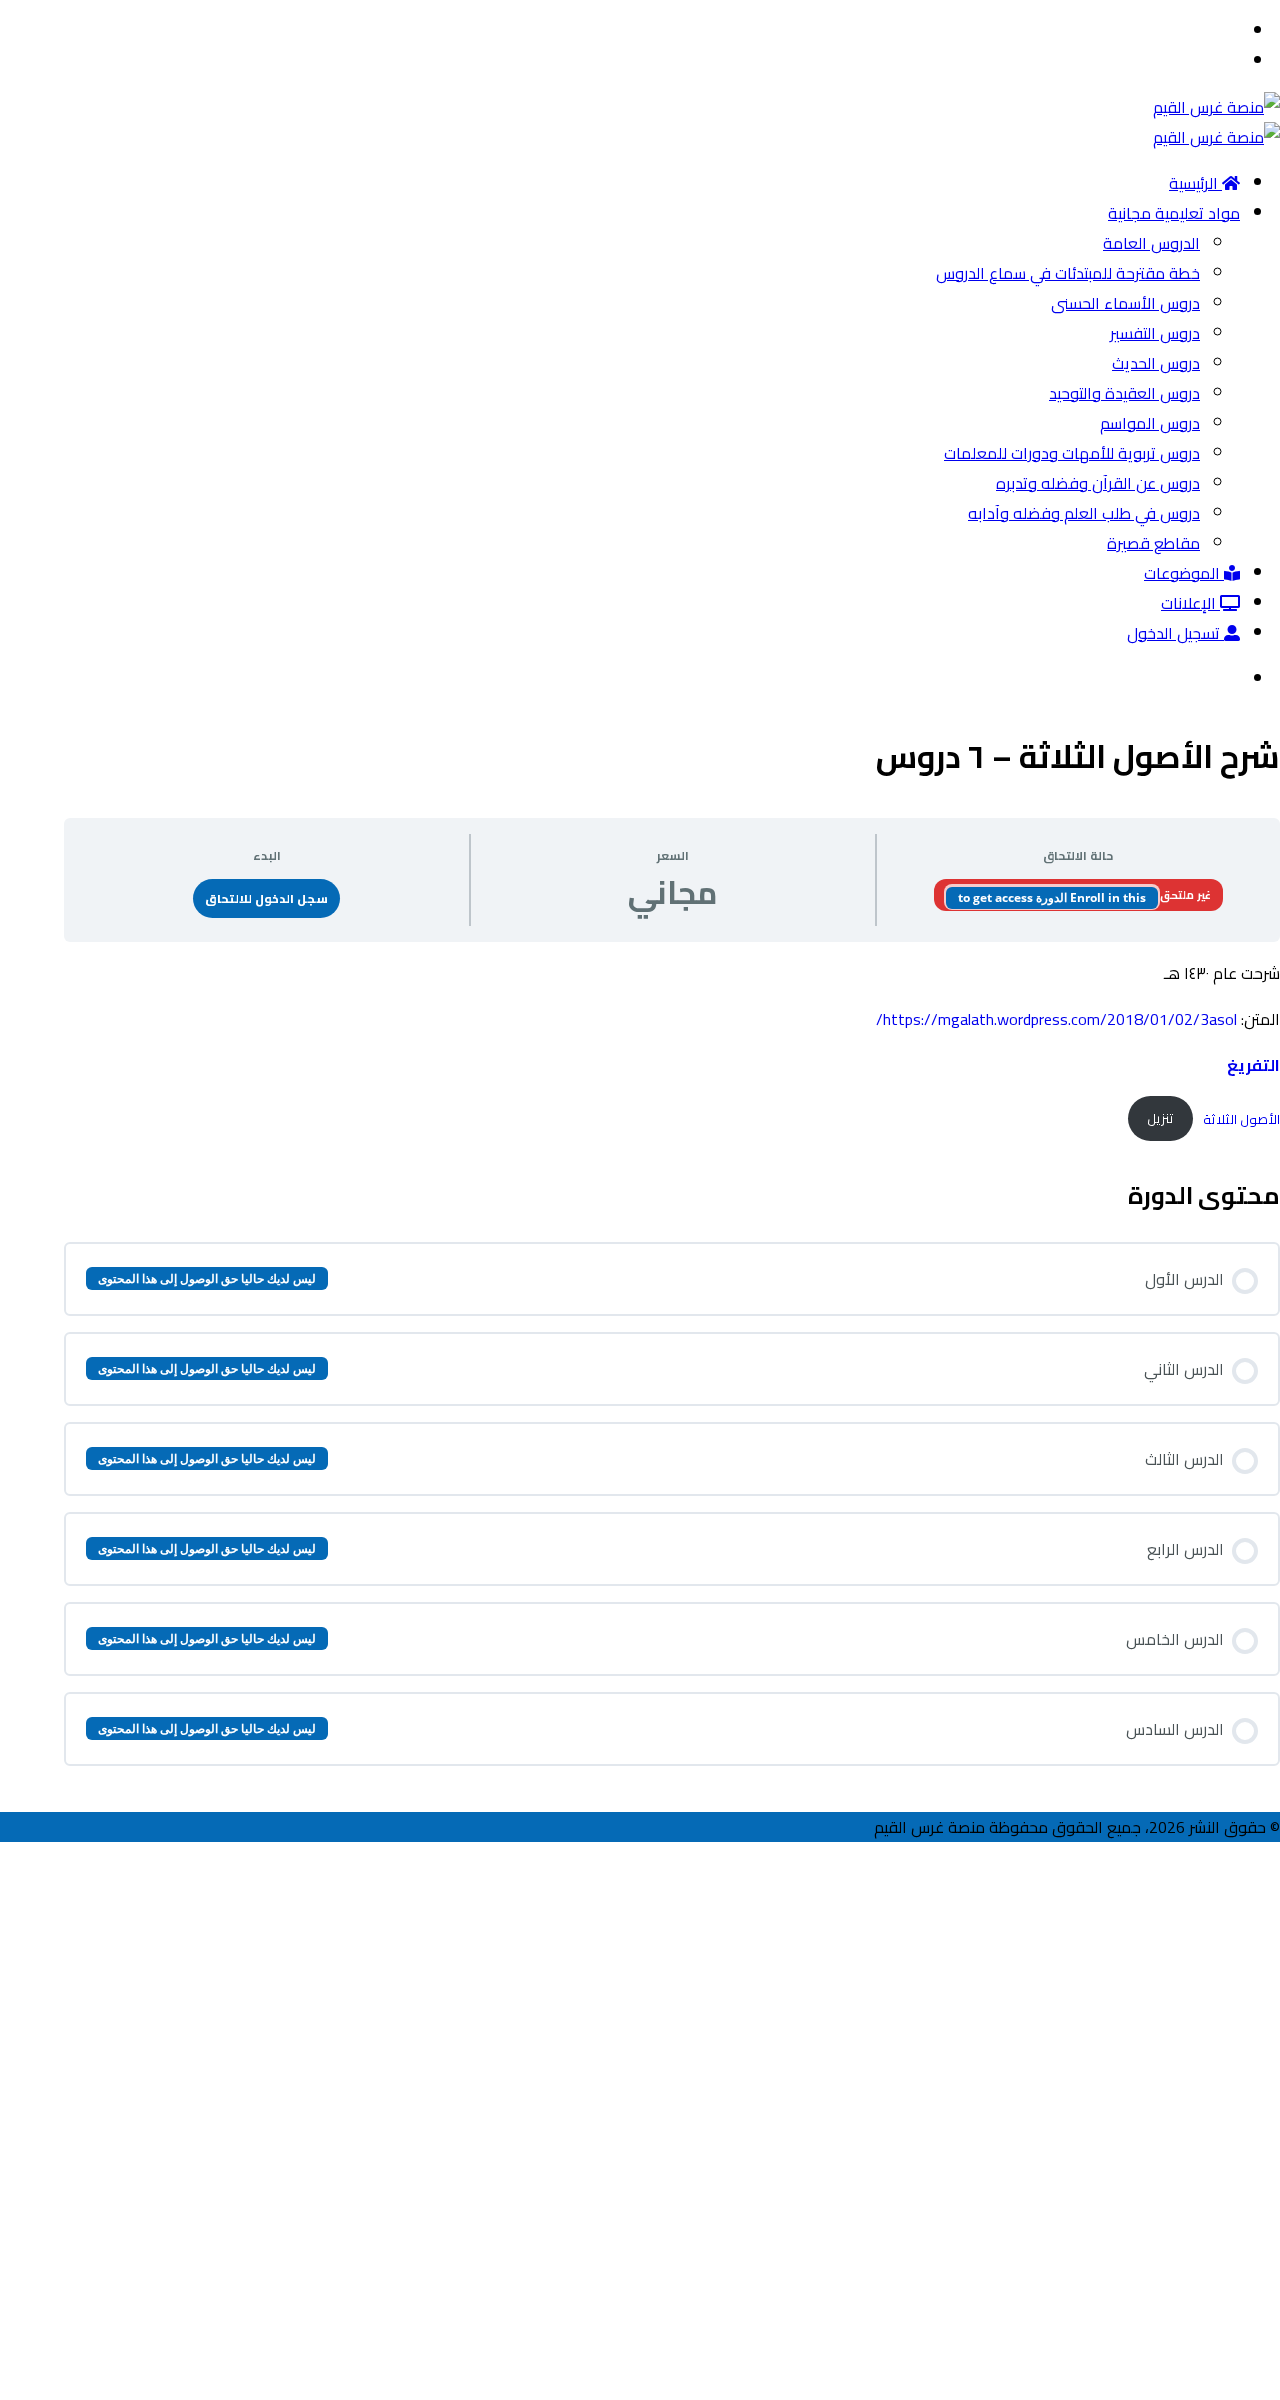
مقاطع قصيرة (1153, 543)
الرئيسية (1195, 183)
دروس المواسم (1150, 423)
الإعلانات (1190, 603)
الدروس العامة (1151, 243)
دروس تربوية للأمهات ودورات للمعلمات (1072, 453)
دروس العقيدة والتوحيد (1124, 393)
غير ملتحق (1184, 895)
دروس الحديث (1156, 363)
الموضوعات (1184, 573)
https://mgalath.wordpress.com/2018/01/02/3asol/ (1056, 1019)
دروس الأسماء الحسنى (1125, 303)
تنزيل (1160, 1118)
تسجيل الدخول (1175, 633)
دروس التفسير (1155, 333)
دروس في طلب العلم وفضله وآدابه (1084, 513)
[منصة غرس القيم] (1216, 107)
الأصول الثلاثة (1241, 1118)
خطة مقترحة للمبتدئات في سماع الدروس (1068, 273)
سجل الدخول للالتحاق (266, 898)
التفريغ (1253, 1065)
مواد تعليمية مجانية (1174, 213)
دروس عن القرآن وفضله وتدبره (1098, 483)
